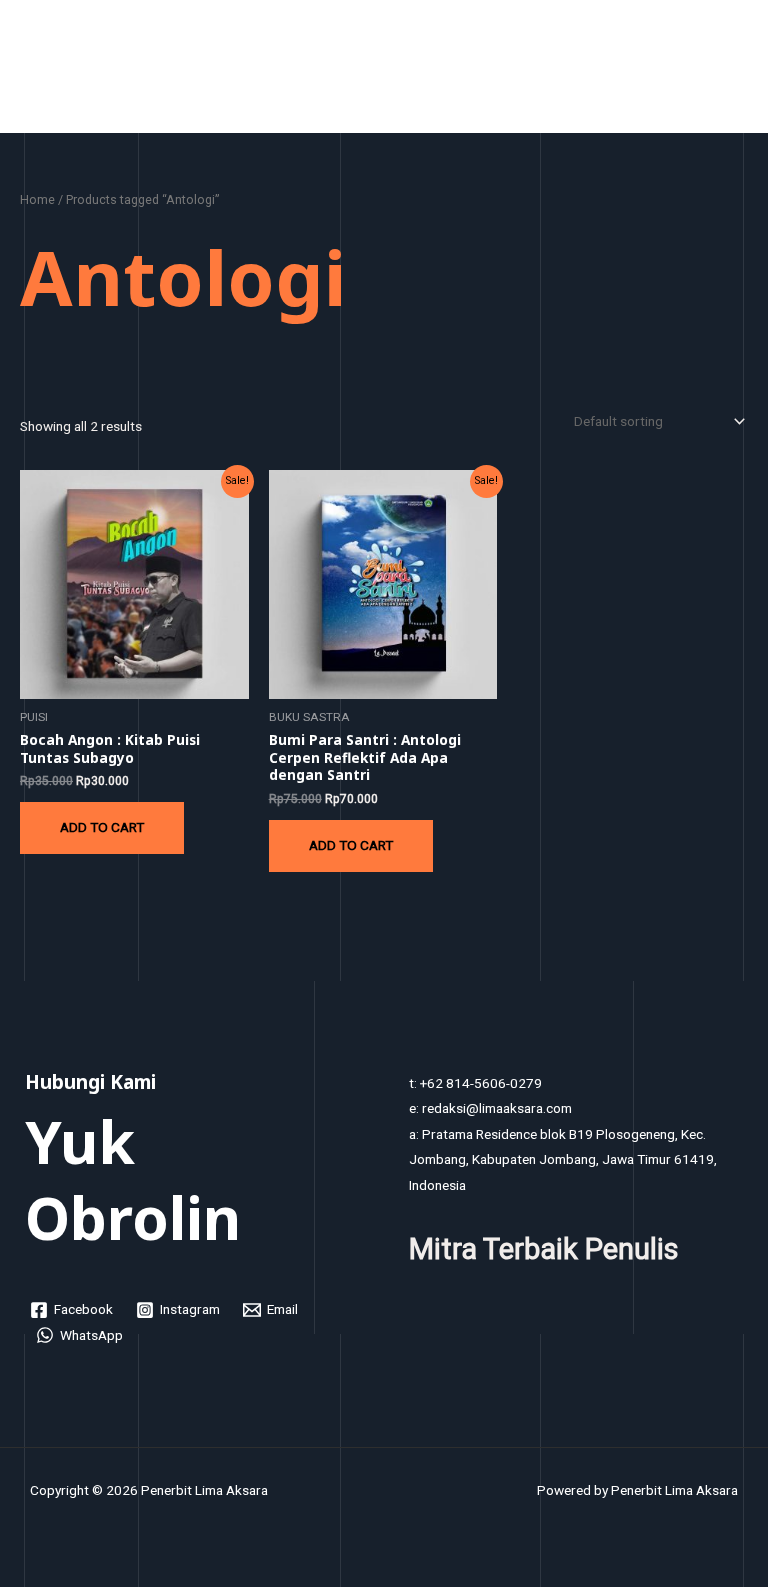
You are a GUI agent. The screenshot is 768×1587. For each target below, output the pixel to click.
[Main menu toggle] (728, 71)
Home (37, 199)
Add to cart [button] (102, 827)
